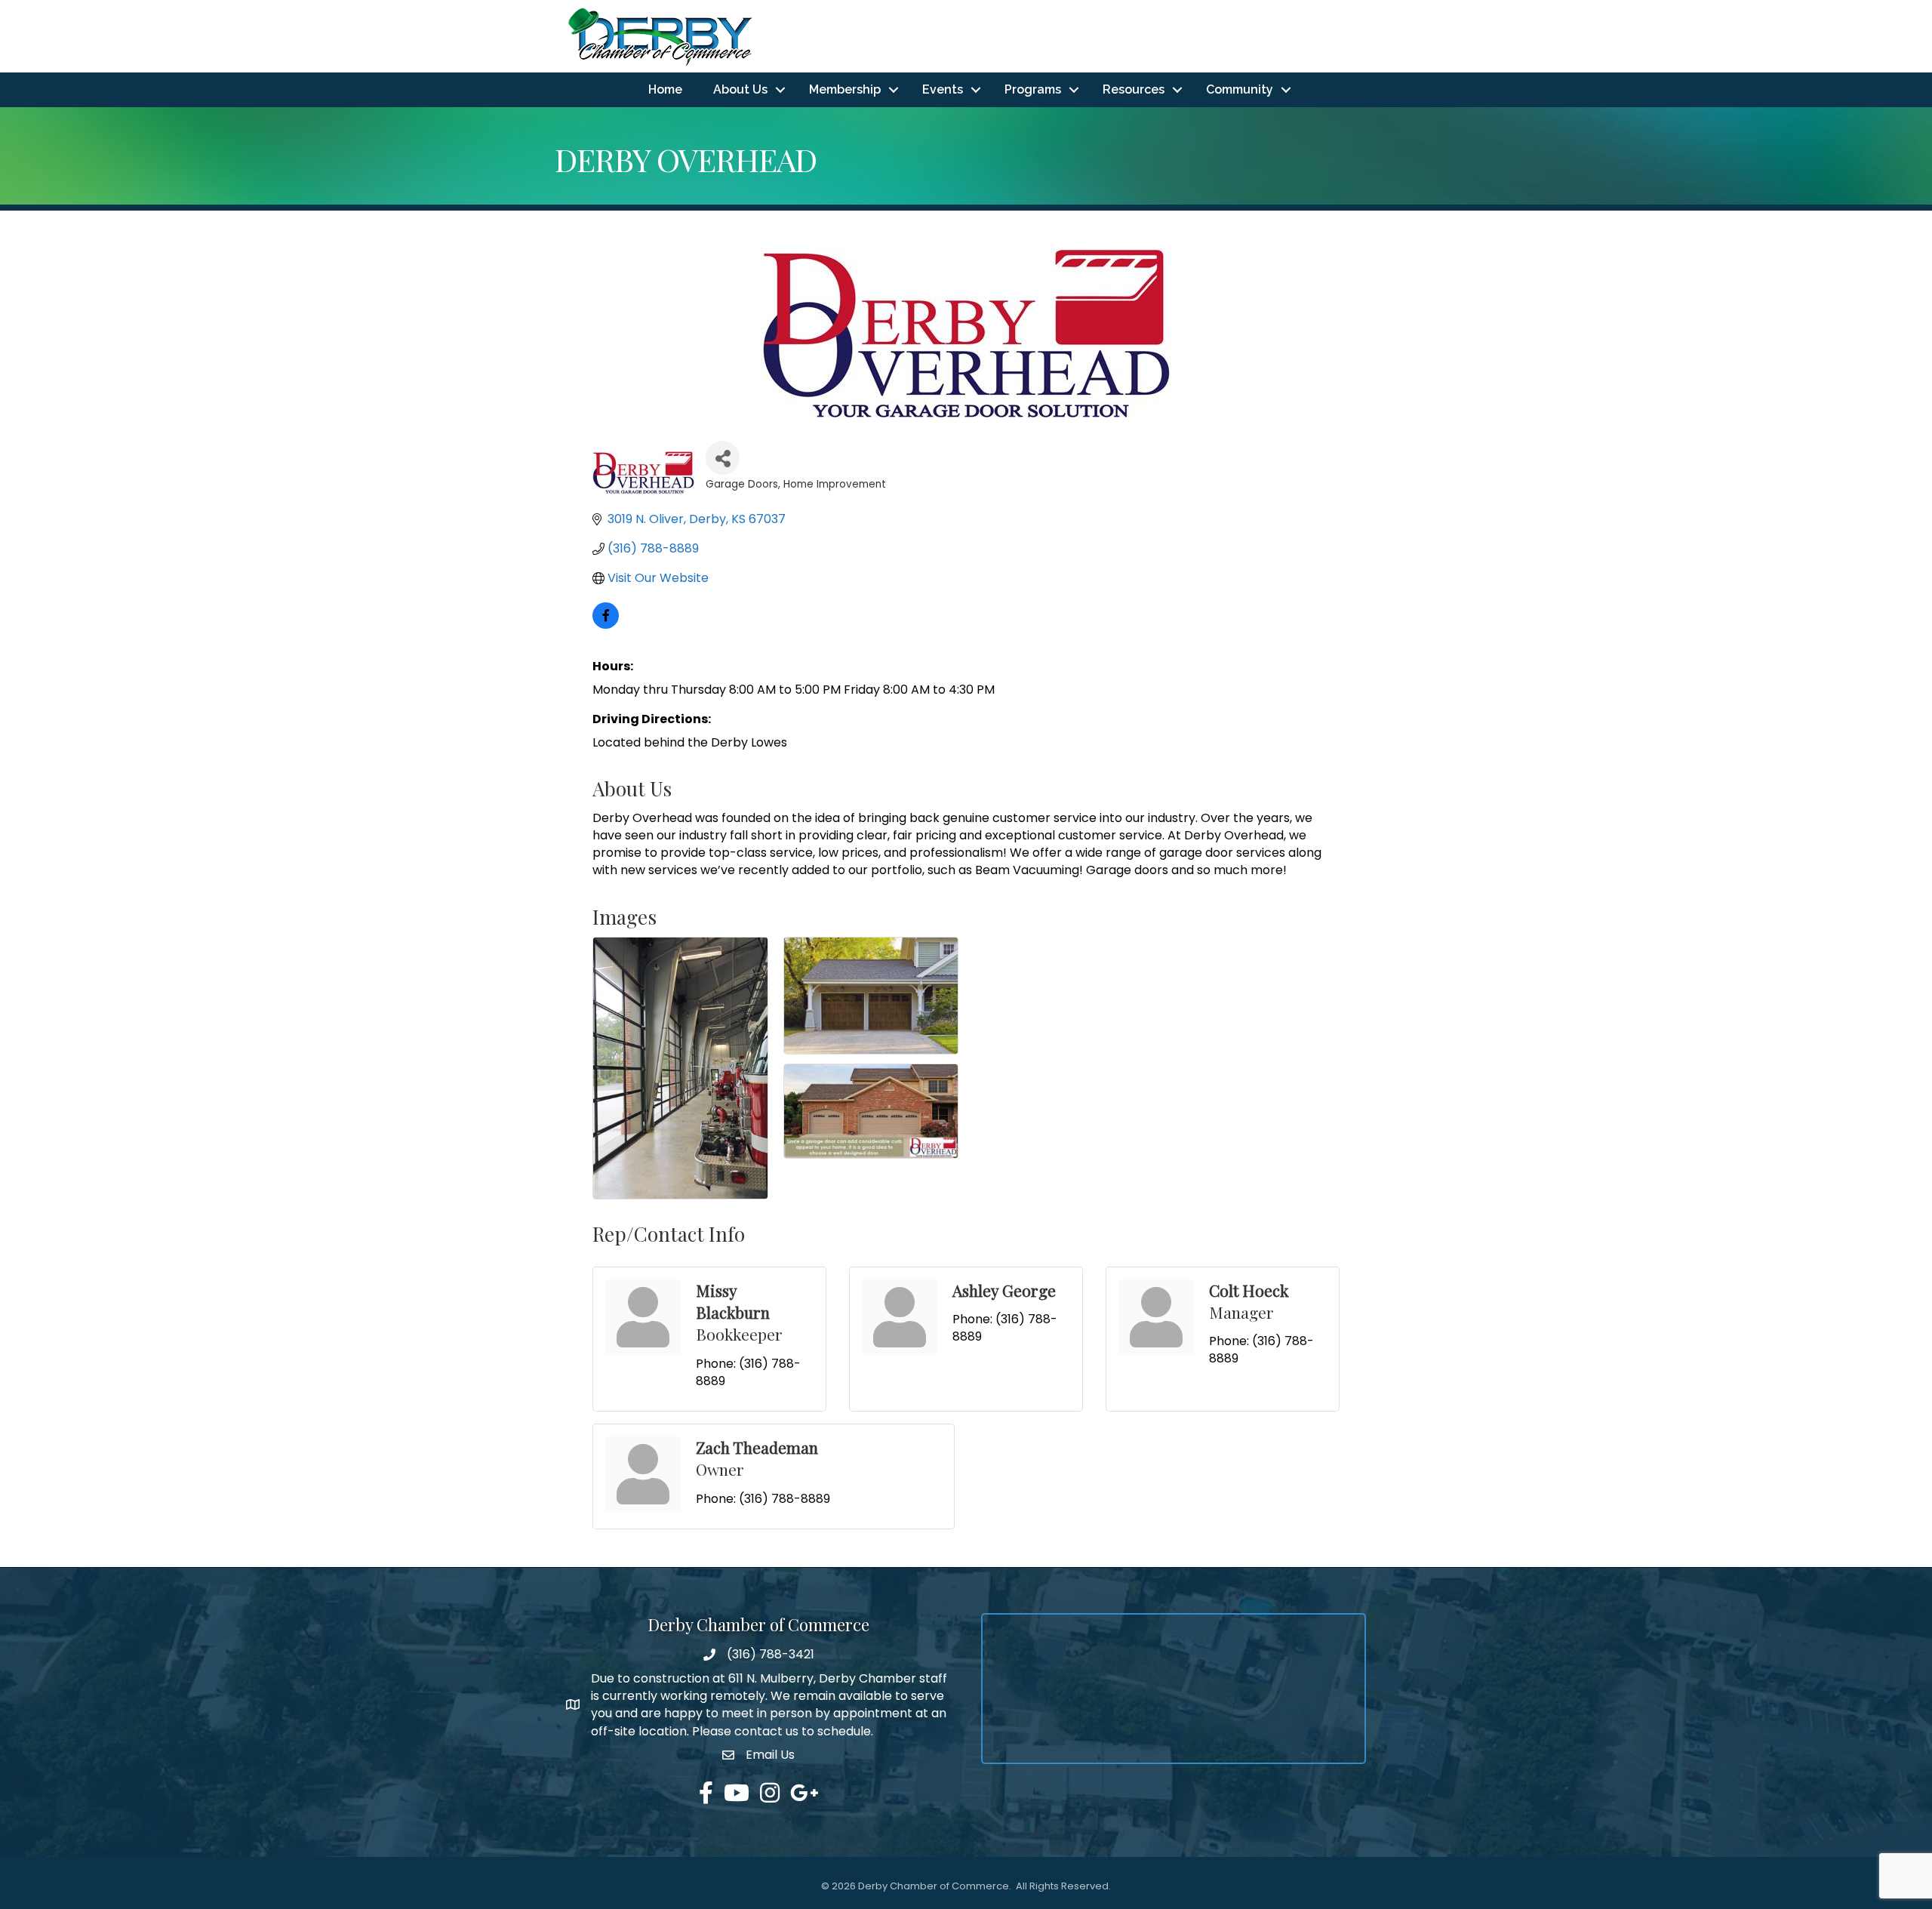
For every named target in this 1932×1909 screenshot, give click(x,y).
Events (943, 89)
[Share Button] (723, 458)
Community (1240, 89)
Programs (1033, 89)
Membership (845, 89)
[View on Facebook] (606, 625)
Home (665, 89)
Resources (1134, 89)
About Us (740, 89)
